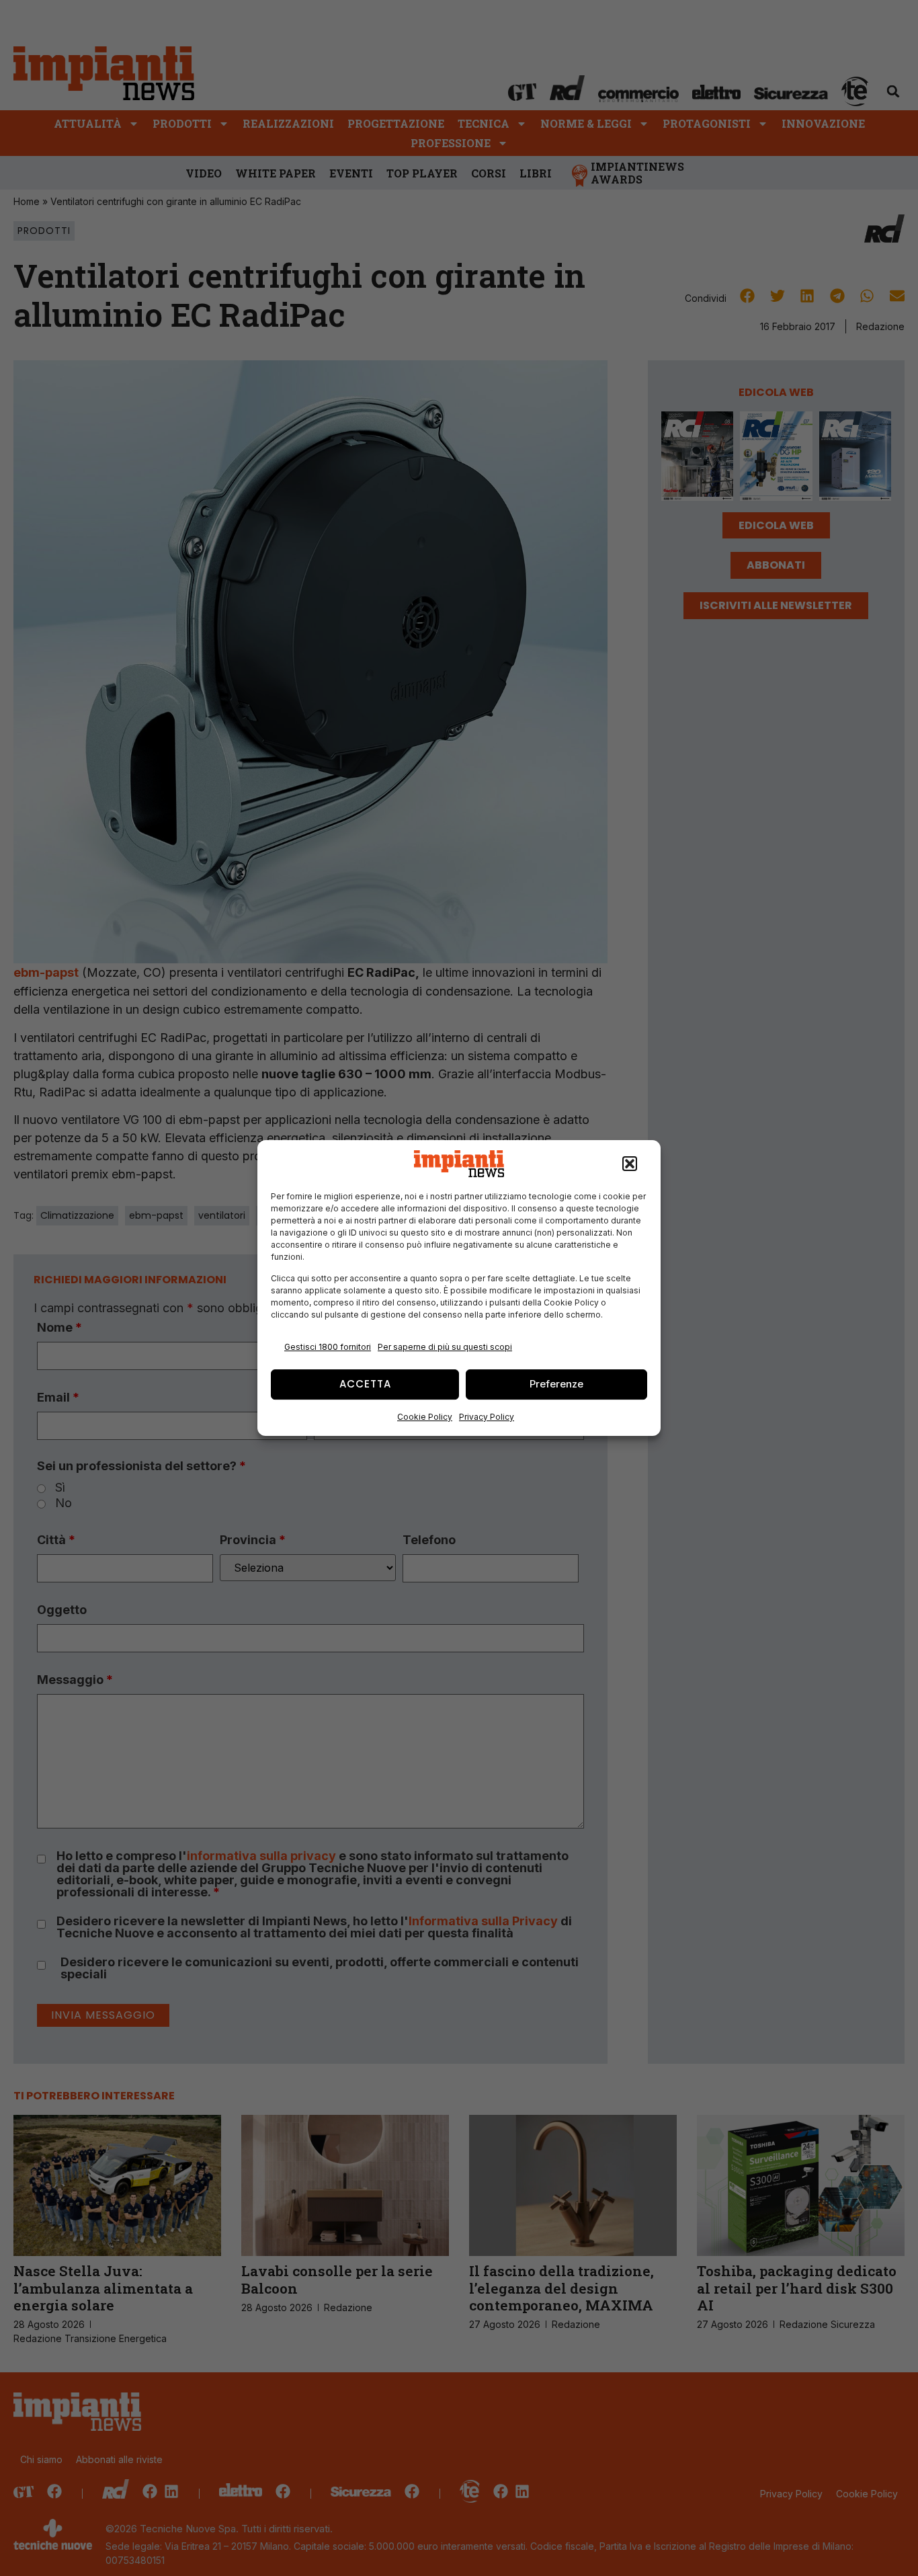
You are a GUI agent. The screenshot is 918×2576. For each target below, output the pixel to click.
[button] (630, 1164)
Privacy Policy (487, 1417)
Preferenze (556, 1384)
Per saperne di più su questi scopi (445, 1347)
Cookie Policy (425, 1417)
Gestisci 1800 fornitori (328, 1347)
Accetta (365, 1384)
